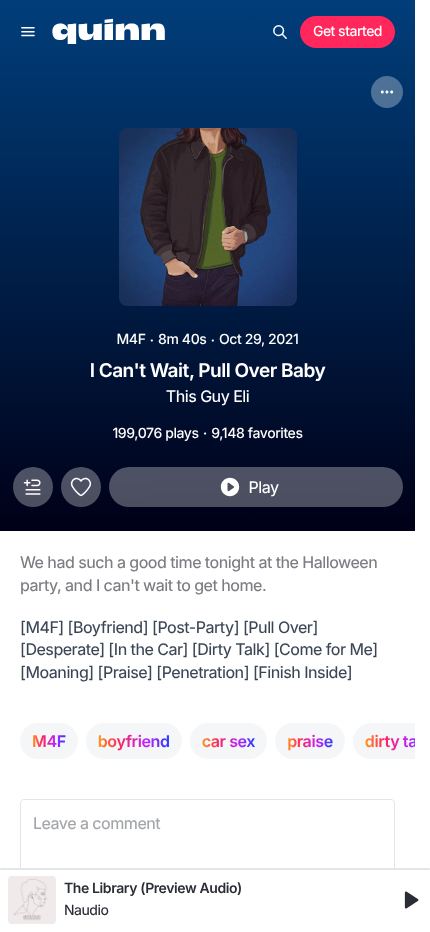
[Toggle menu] (28, 32)
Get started (347, 31)
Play (263, 487)
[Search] (280, 32)
